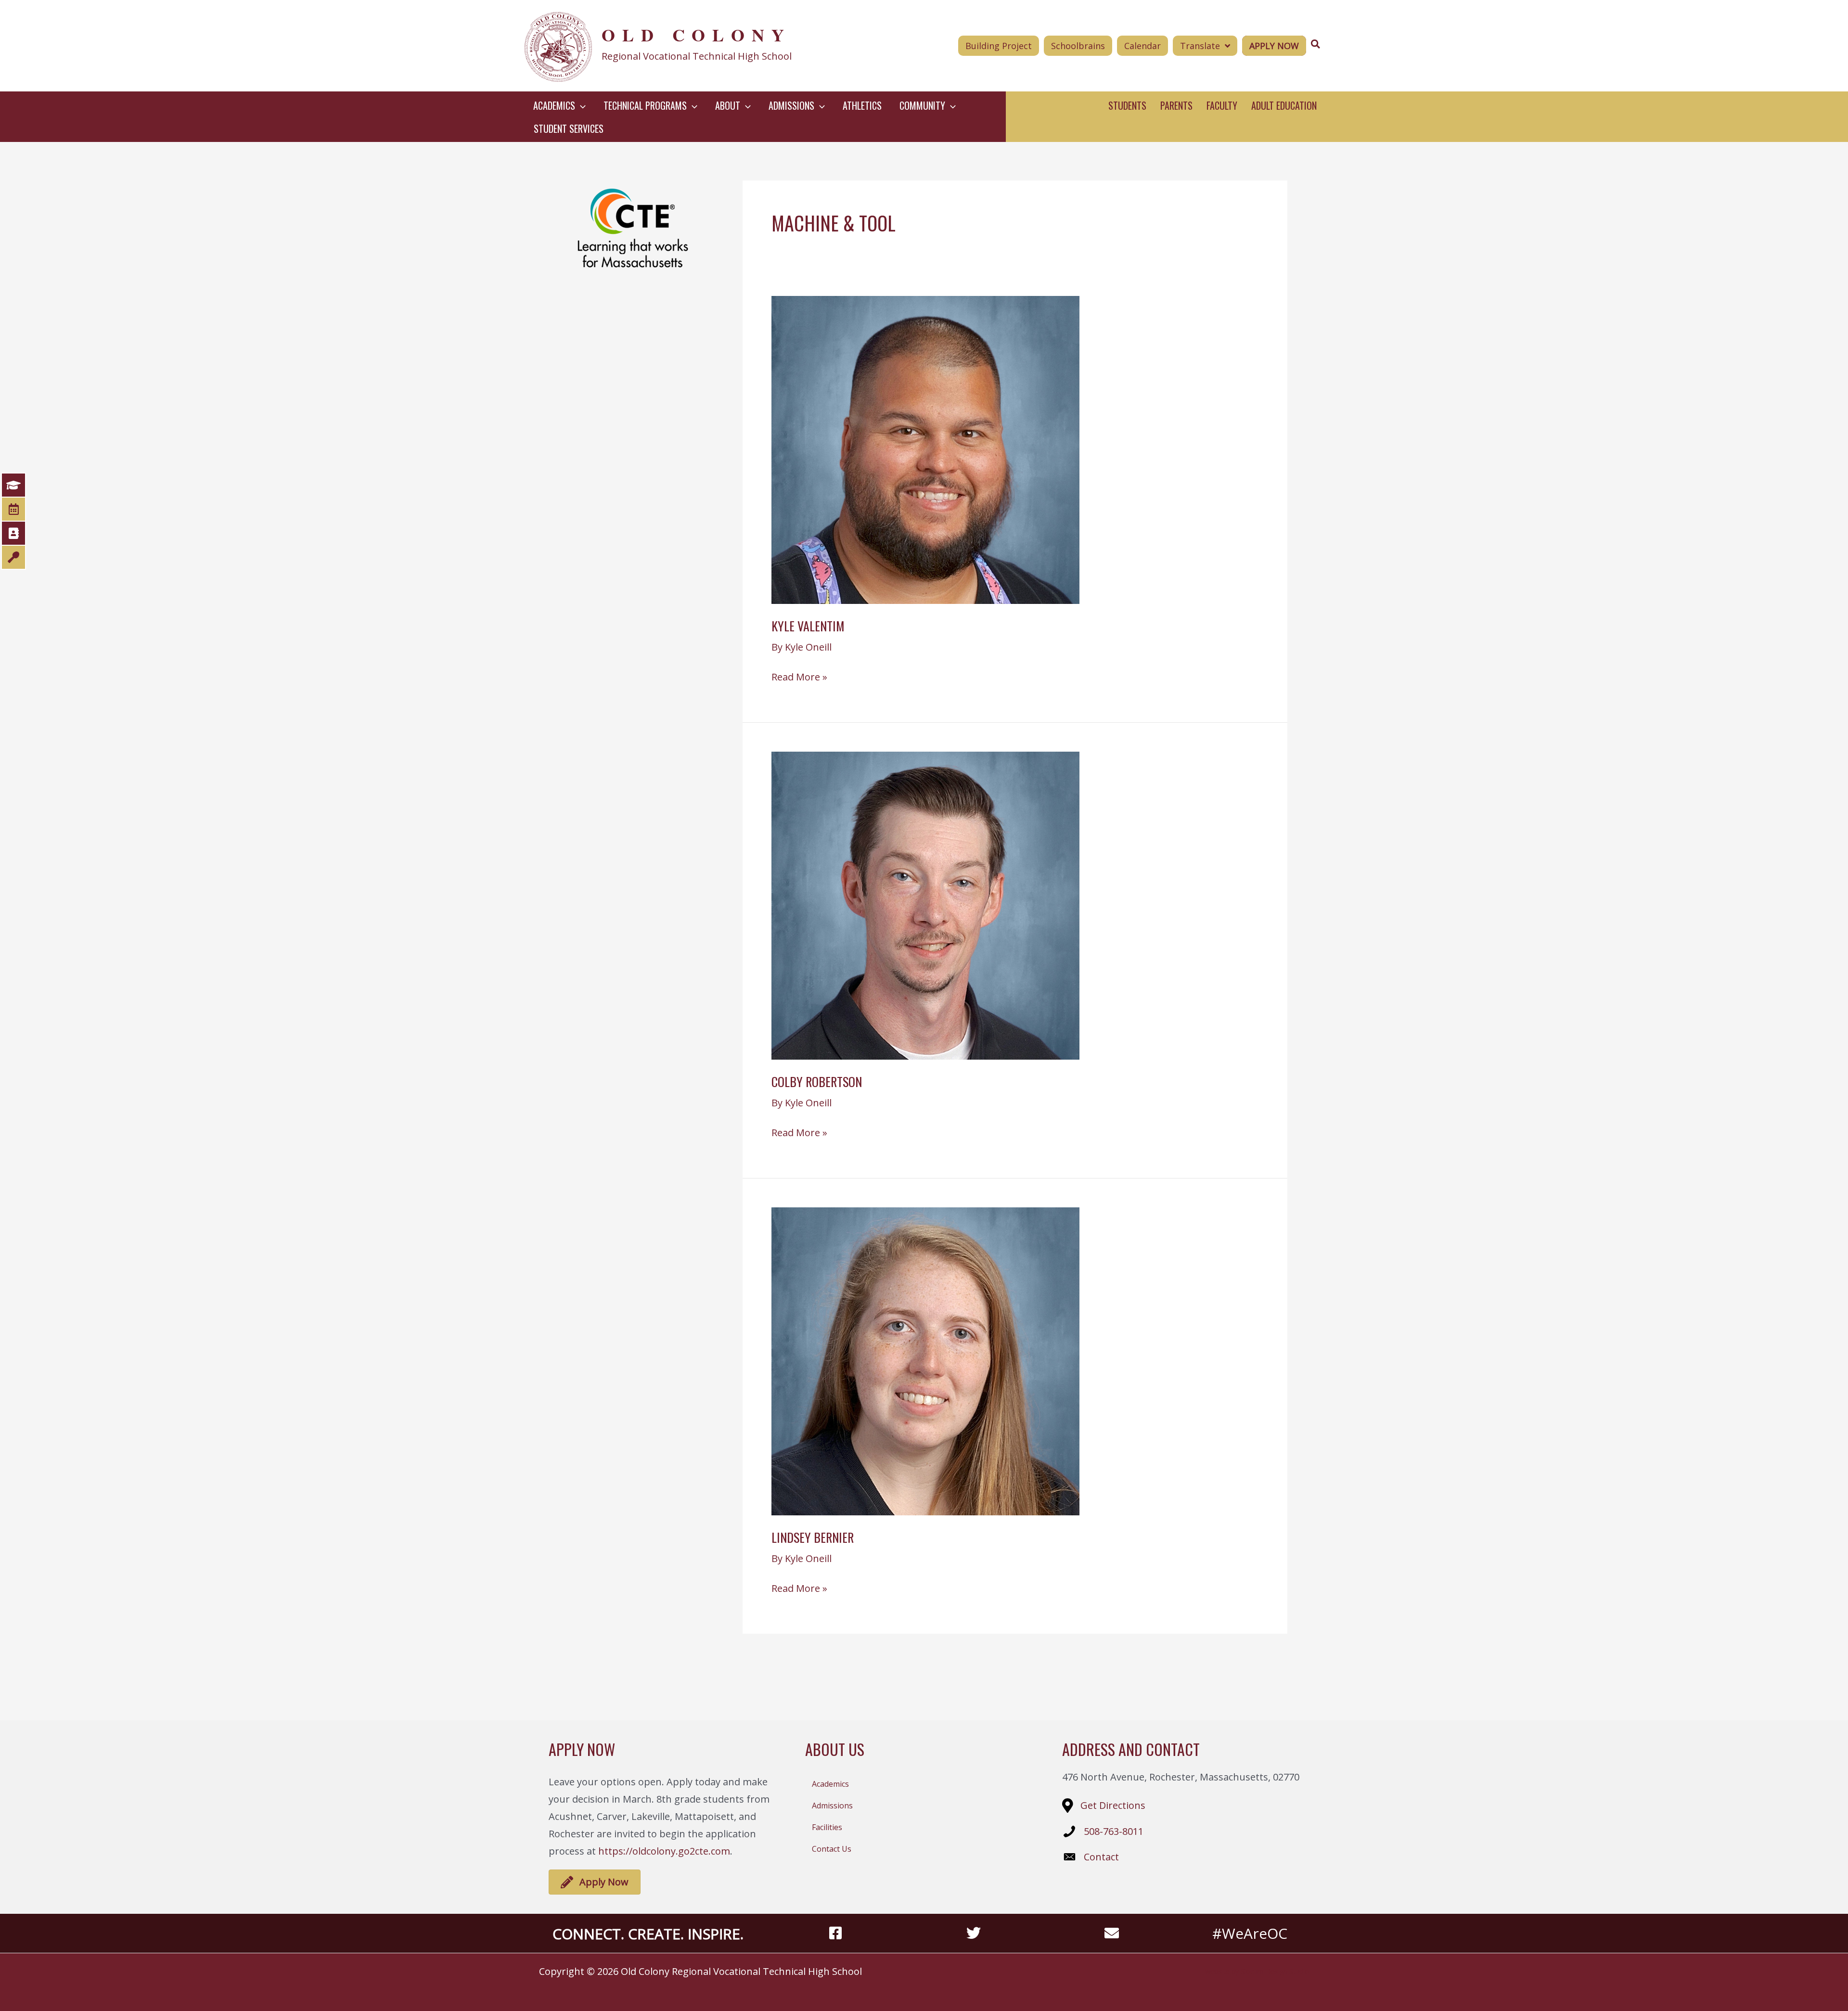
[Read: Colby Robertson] (925, 904)
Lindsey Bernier (813, 1537)
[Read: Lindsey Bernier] (925, 1360)
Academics (830, 1784)
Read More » (799, 678)
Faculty (1222, 105)
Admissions (832, 1806)
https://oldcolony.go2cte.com (664, 1851)
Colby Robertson (817, 1082)
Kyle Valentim (808, 626)
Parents (1176, 105)
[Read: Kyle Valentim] (925, 449)
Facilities (827, 1827)
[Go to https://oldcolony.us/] (687, 46)
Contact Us (832, 1849)
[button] (580, 105)
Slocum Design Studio (1275, 1971)
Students (1127, 105)
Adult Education (1284, 105)
